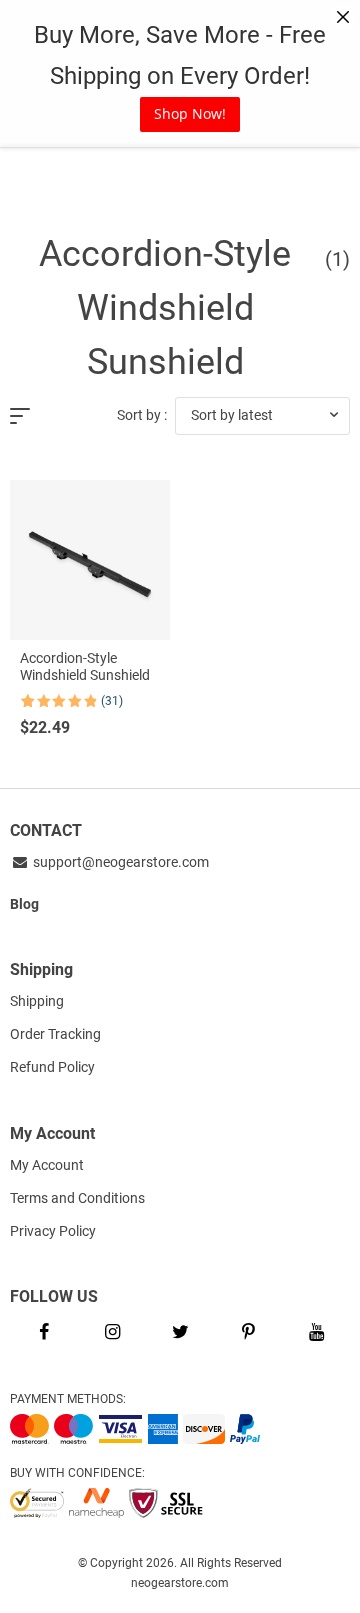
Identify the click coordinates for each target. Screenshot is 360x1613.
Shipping (37, 1001)
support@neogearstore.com (119, 862)
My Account (47, 1165)
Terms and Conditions (77, 1198)
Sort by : (142, 415)
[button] (262, 416)
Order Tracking (55, 1034)
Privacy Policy (53, 1231)
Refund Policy (52, 1067)
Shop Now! (190, 113)
